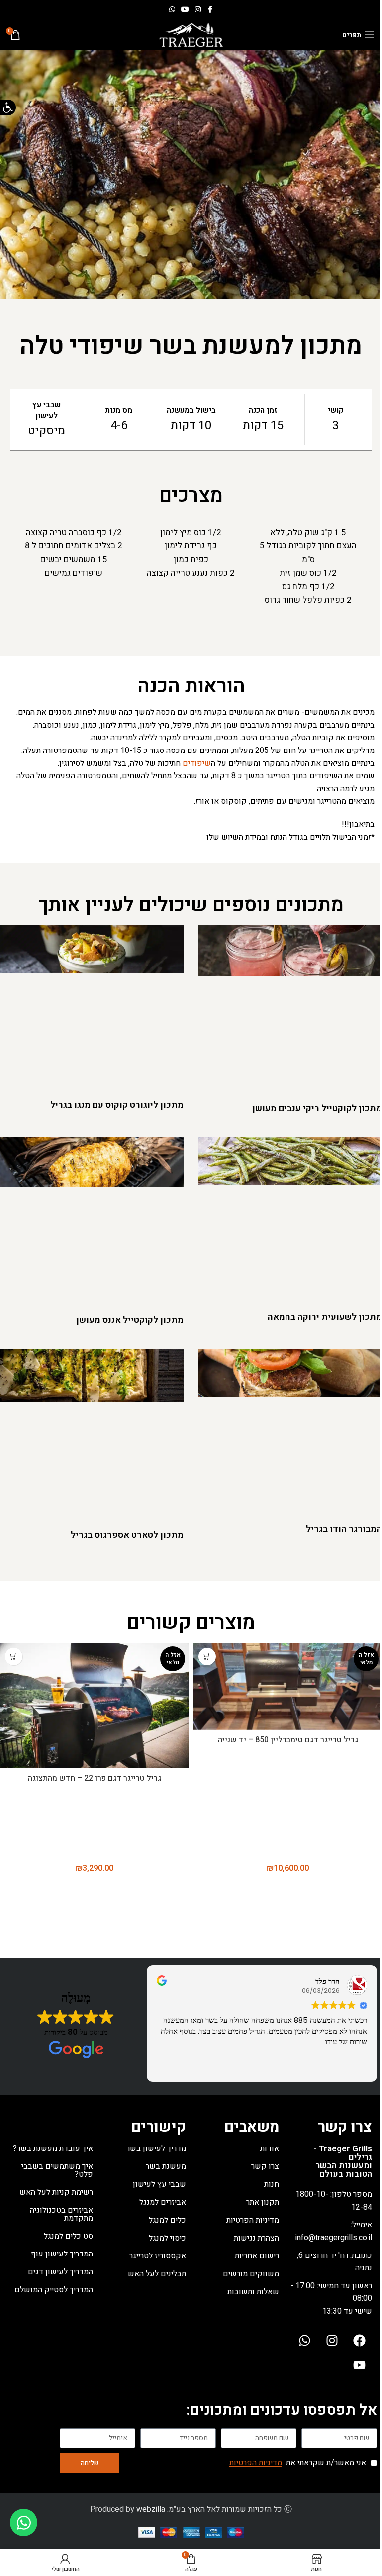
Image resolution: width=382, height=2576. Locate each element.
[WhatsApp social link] (172, 10)
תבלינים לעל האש (157, 2274)
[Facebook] (360, 2341)
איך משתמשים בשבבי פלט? (57, 2170)
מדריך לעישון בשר (156, 2148)
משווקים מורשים (251, 2274)
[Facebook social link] (210, 10)
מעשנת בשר (166, 2166)
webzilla (151, 2509)
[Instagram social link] (198, 10)
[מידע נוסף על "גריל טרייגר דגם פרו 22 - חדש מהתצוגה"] (14, 1657)
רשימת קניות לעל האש (56, 2192)
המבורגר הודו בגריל (344, 1529)
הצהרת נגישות (256, 2238)
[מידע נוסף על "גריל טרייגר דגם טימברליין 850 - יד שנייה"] (207, 1657)
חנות (272, 2184)
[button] (8, 107)
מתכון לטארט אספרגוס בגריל (127, 1535)
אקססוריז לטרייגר (158, 2256)
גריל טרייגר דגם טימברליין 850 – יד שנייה (288, 1740)
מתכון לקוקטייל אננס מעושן (130, 1320)
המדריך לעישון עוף (62, 2254)
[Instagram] (332, 2341)
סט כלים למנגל (68, 2236)
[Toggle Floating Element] (24, 2522)
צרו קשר (265, 2166)
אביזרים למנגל (163, 2202)
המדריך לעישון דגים (60, 2272)
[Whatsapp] (305, 2341)
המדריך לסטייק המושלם (54, 2290)
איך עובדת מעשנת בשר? (53, 2148)
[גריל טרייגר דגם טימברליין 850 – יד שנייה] (288, 1686)
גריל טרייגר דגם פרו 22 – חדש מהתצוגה (95, 1778)
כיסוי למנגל (167, 2238)
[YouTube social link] (185, 10)
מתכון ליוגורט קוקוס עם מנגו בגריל (117, 1105)
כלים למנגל (167, 2220)
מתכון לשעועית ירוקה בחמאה (325, 1317)
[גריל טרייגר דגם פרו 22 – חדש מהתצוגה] (94, 1706)
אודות (270, 2148)
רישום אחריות (257, 2256)
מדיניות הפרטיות (253, 2220)
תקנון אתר (263, 2202)
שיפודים (197, 763)
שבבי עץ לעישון (159, 2184)
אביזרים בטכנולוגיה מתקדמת (61, 2214)
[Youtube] (360, 2365)
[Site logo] (191, 34)
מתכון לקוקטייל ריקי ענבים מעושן (317, 1109)
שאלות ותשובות (253, 2292)
